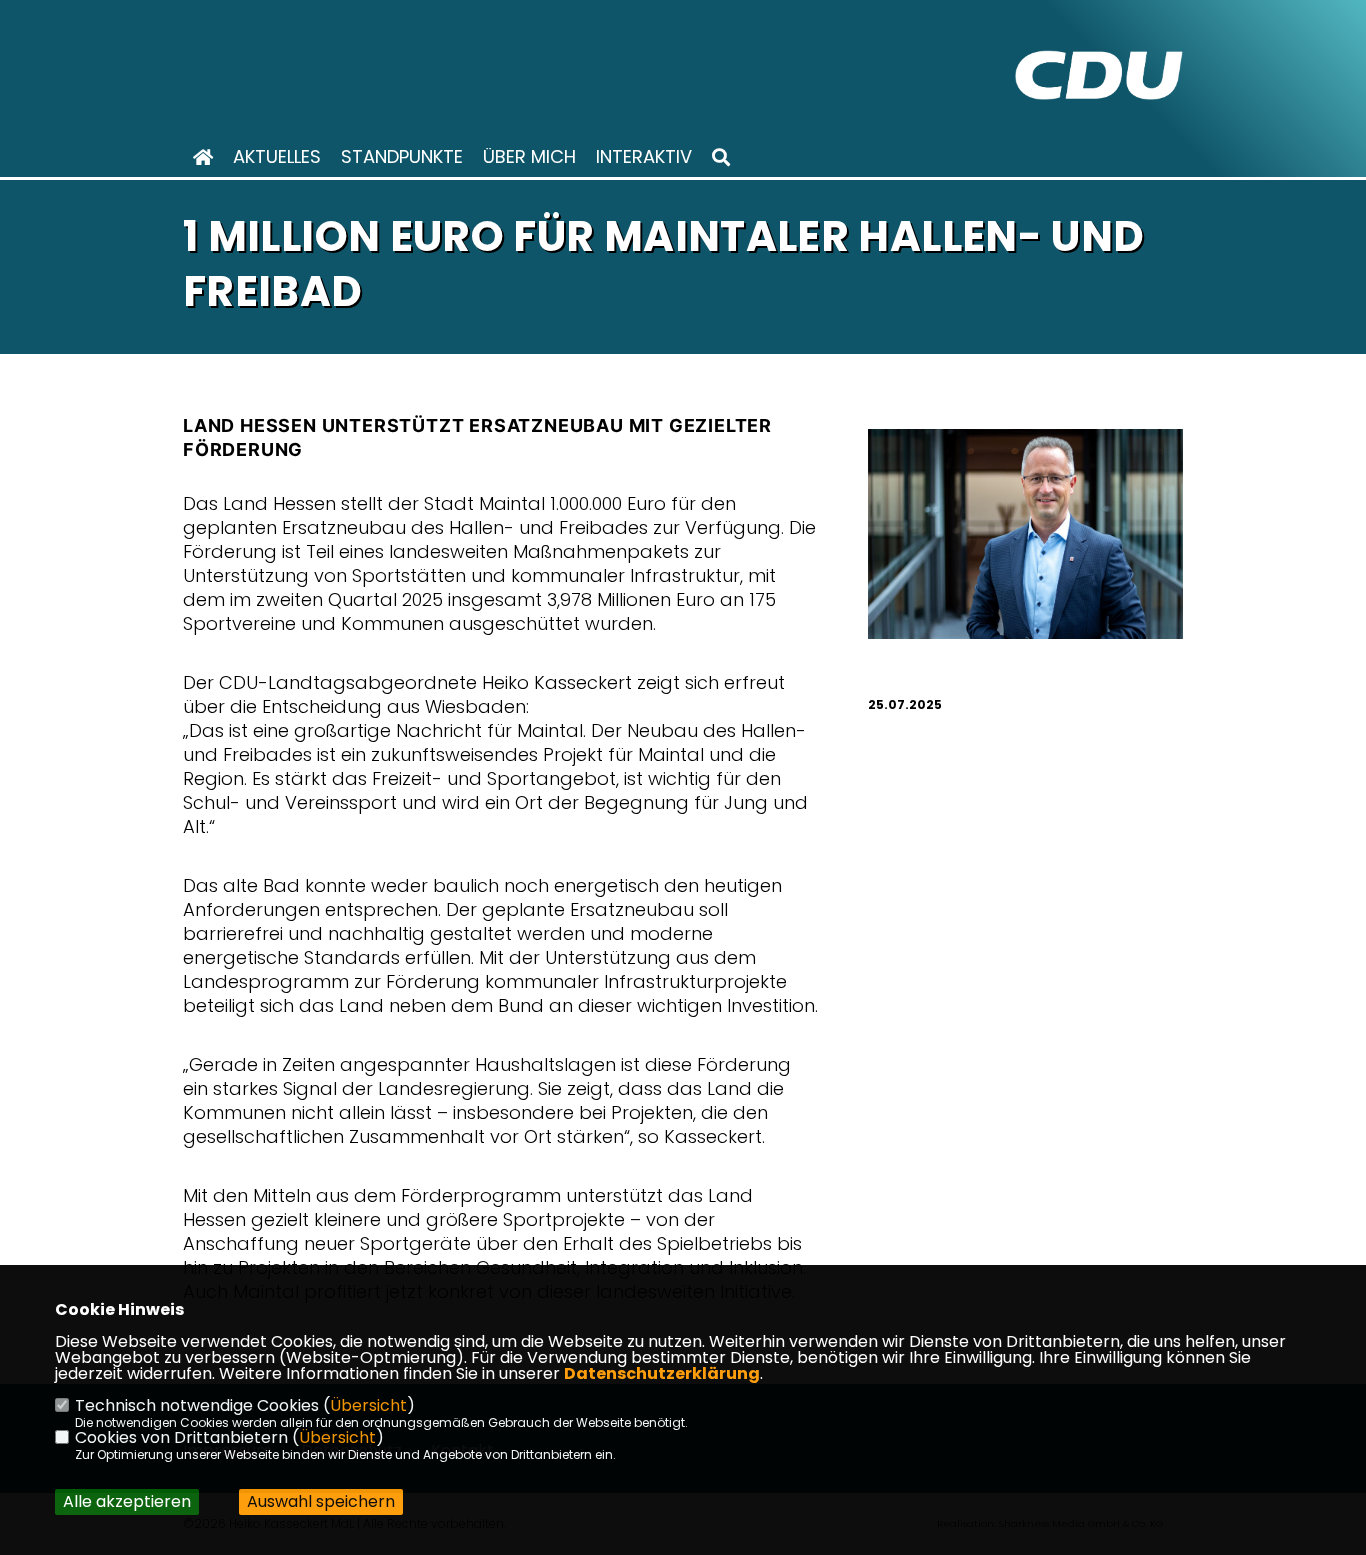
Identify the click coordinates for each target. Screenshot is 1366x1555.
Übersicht (368, 1405)
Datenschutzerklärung (662, 1373)
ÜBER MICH (529, 157)
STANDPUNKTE (402, 157)
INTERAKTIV (644, 157)
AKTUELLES (277, 157)
